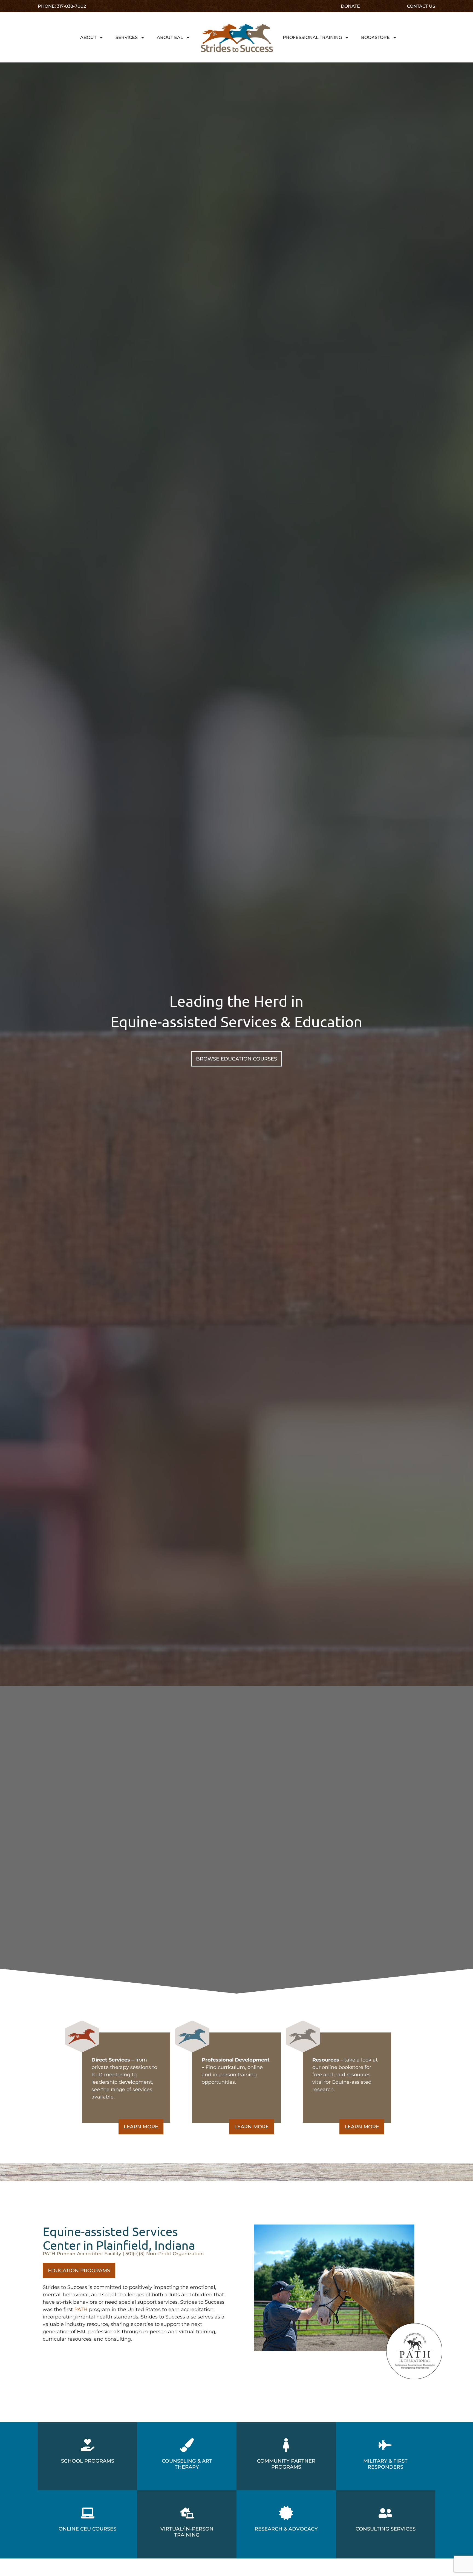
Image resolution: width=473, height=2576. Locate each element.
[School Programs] (88, 2445)
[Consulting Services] (385, 2513)
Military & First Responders (385, 2464)
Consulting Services (386, 2529)
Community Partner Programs (286, 2464)
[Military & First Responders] (385, 2445)
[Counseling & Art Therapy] (187, 2445)
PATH (81, 2309)
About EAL (170, 37)
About (88, 37)
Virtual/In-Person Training (187, 2532)
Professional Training (312, 37)
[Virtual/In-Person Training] (187, 2513)
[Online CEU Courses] (88, 2513)
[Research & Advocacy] (286, 2513)
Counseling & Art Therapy (187, 2464)
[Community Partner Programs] (286, 2445)
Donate (350, 6)
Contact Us (421, 6)
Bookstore (375, 37)
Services (127, 37)
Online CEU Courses (87, 2529)
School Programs (88, 2461)
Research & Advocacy (286, 2529)
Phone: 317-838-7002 (62, 6)
